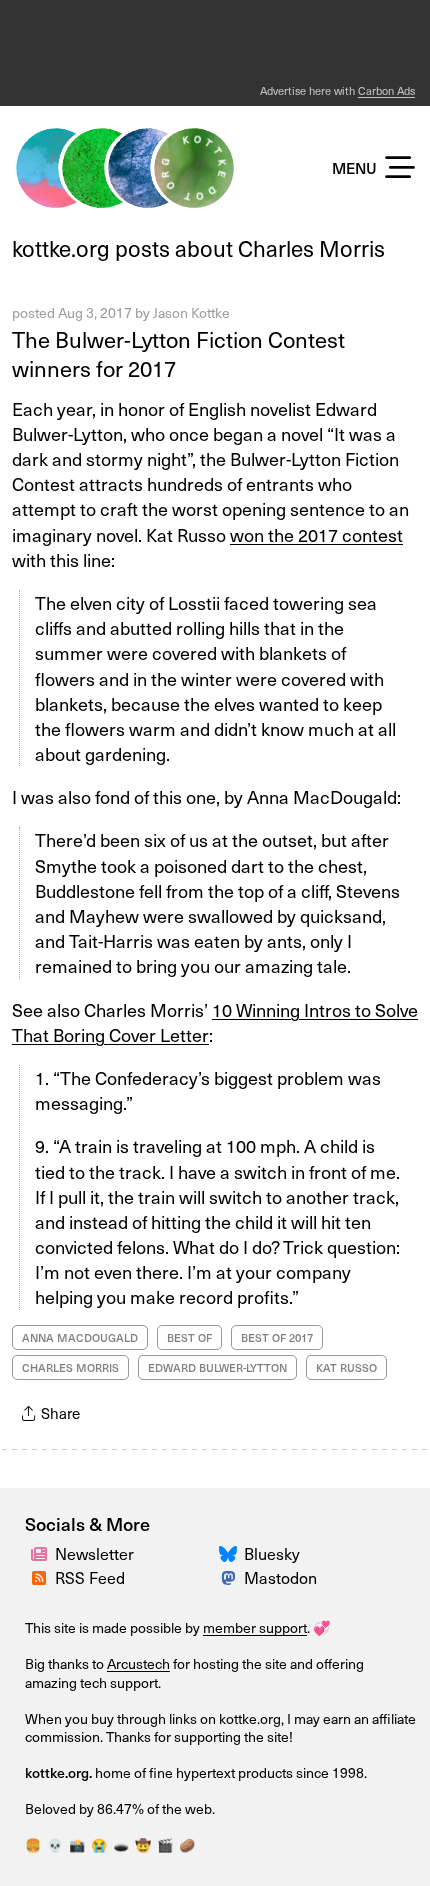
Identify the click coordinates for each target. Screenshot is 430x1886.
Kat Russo (346, 1367)
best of (189, 1337)
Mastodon (280, 1577)
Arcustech (138, 1663)
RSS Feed (90, 1577)
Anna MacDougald (80, 1337)
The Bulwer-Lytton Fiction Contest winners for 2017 (178, 353)
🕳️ (121, 1844)
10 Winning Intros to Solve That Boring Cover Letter (215, 1022)
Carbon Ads (386, 90)
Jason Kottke (191, 312)
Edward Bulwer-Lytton (217, 1367)
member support (255, 1627)
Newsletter (94, 1553)
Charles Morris (70, 1367)
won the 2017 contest (316, 534)
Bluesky (272, 1553)
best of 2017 (277, 1337)
